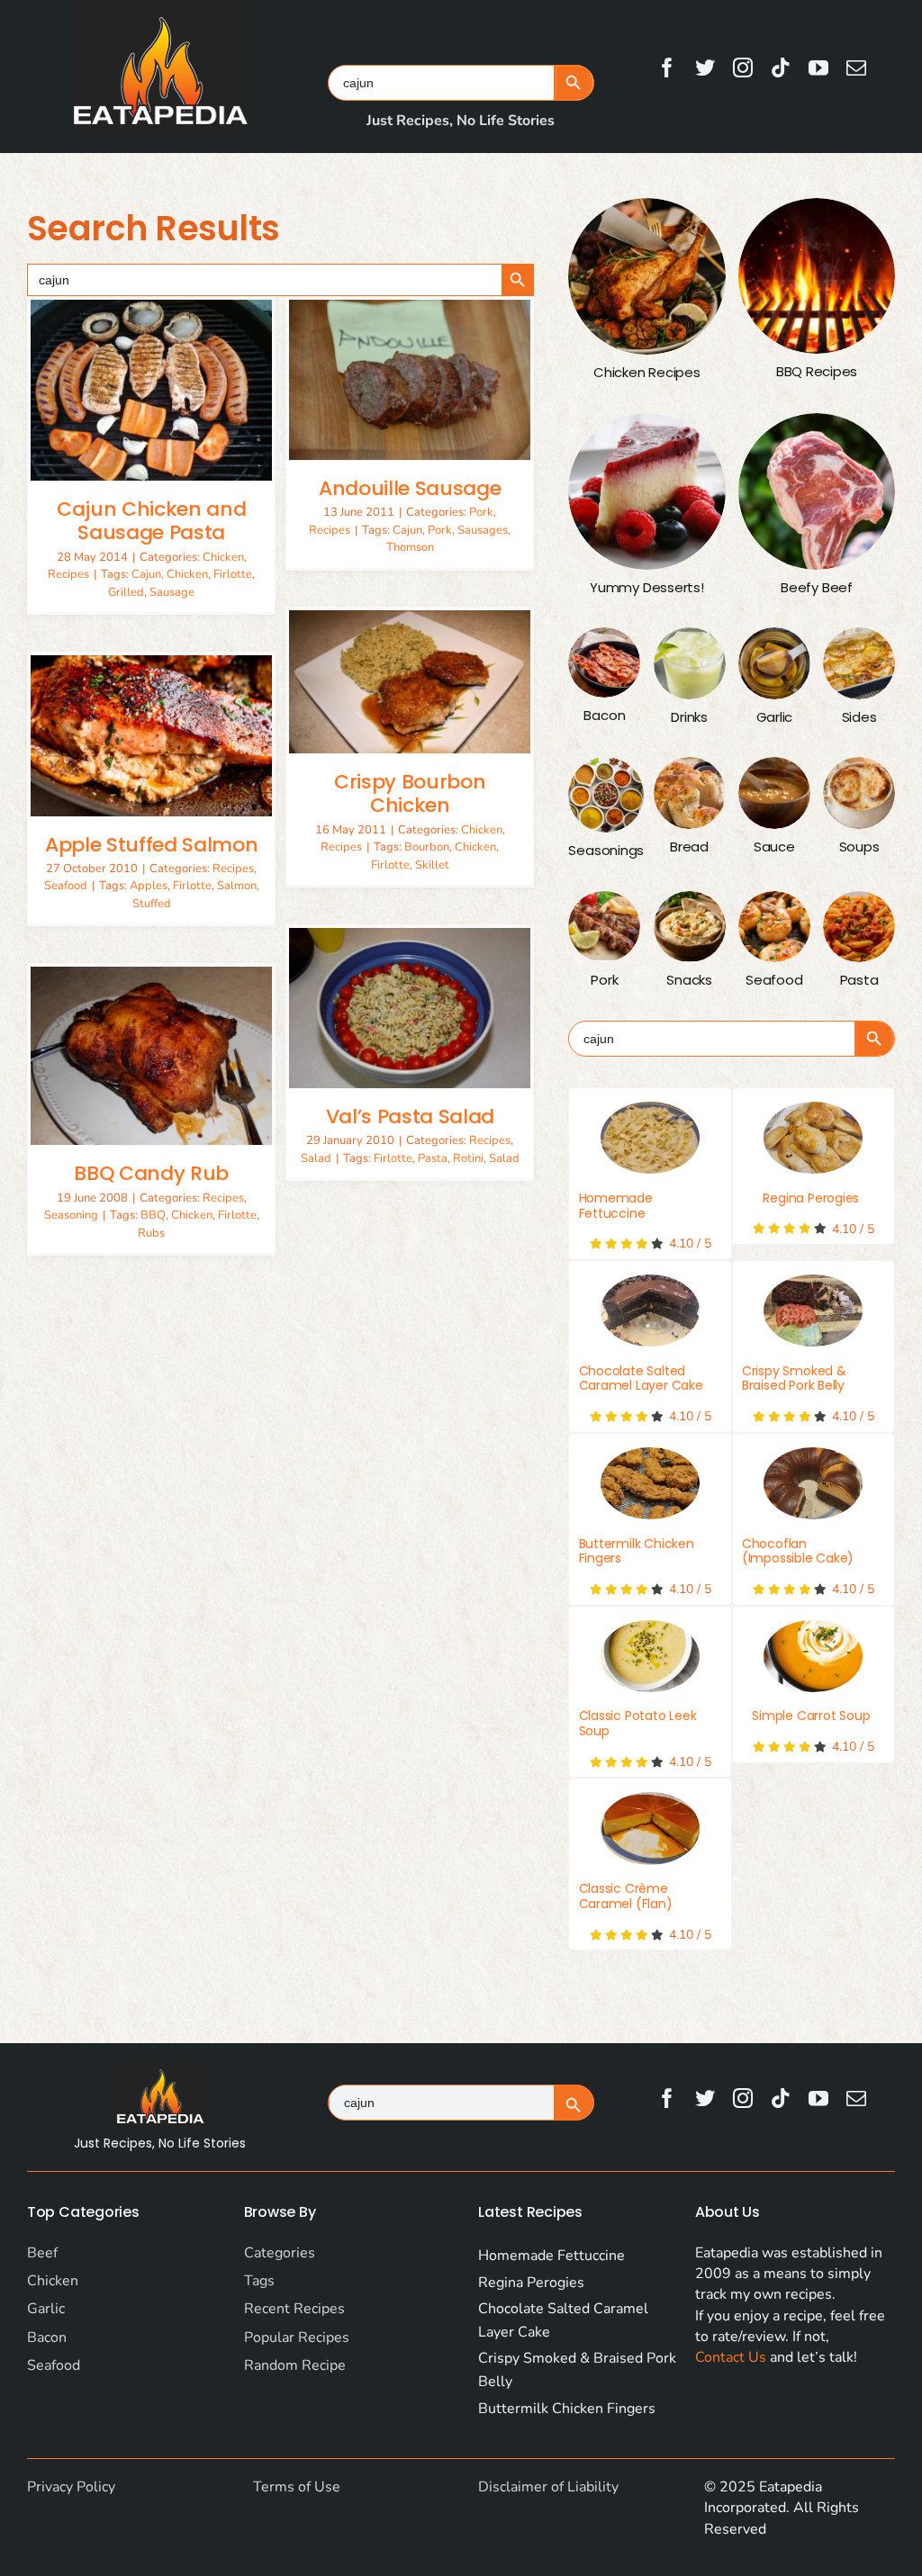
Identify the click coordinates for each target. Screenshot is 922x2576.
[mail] (856, 68)
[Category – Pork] (604, 927)
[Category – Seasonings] (606, 795)
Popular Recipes (297, 2337)
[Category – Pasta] (859, 927)
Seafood (66, 886)
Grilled (126, 592)
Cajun (146, 574)
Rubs (151, 1233)
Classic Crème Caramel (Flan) (626, 1896)
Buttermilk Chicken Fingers (637, 1551)
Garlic (46, 2309)
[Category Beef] (817, 491)
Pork (481, 512)
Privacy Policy (71, 2487)
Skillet (432, 865)
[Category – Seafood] (774, 927)
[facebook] (667, 68)
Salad (316, 1158)
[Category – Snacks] (690, 927)
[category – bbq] (817, 276)
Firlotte (233, 574)
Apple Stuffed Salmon (151, 845)
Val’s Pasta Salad (410, 1117)
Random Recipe (295, 2365)
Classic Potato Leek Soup (638, 1723)
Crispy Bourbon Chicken (410, 793)
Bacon (47, 2337)
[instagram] (743, 68)
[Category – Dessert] (646, 491)
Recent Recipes (294, 2309)
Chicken (223, 557)
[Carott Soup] (813, 1656)
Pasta (433, 1158)
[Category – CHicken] (646, 276)
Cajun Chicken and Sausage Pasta (151, 521)
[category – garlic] (774, 663)
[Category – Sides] (859, 663)
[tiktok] (781, 68)
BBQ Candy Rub (151, 1173)
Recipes (68, 574)
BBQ (153, 1215)
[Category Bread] (690, 793)
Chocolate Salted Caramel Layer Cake (641, 1378)
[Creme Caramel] (650, 1828)
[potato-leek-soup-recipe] (650, 1656)
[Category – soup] (859, 793)
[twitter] (705, 68)
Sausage (172, 592)
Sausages (483, 530)
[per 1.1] (813, 1138)
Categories (280, 2253)
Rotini (468, 1158)
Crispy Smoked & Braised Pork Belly (794, 1378)
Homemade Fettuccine (616, 1206)
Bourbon (427, 847)
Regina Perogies (811, 1198)
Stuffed (152, 904)
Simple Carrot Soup (811, 1716)
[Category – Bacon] (604, 662)
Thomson (410, 547)
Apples (149, 886)
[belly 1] (813, 1311)
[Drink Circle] (690, 663)
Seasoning (71, 1215)
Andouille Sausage (410, 488)
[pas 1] (650, 1138)
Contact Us (731, 2357)
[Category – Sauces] (774, 793)
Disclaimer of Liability (548, 2487)
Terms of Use (297, 2487)
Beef (42, 2253)
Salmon (237, 886)
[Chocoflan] (813, 1483)
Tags (259, 2281)
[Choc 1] (650, 1311)
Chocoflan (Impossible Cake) (798, 1551)
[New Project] (650, 1483)
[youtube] (818, 68)
